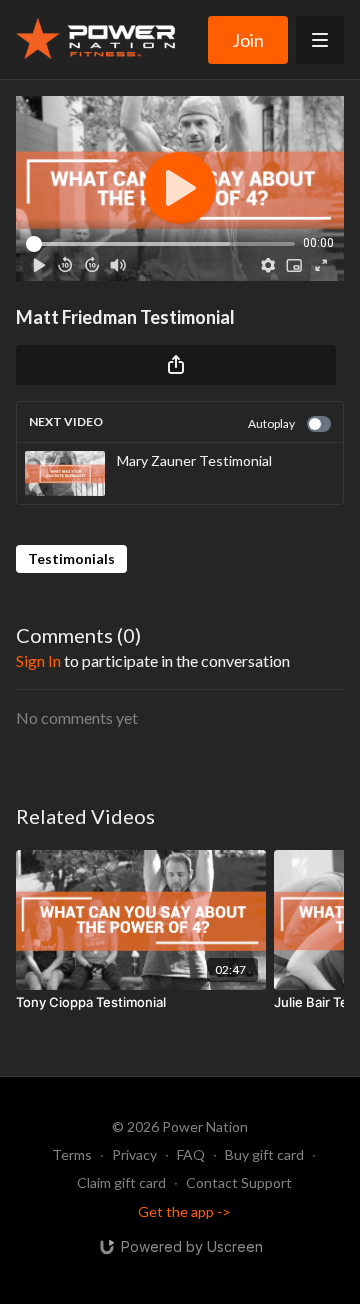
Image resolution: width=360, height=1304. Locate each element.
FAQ (191, 1154)
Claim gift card (121, 1182)
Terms (72, 1154)
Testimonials (71, 558)
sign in (38, 660)
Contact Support (239, 1182)
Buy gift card (264, 1154)
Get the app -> (184, 1211)
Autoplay (271, 423)
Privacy (134, 1154)
